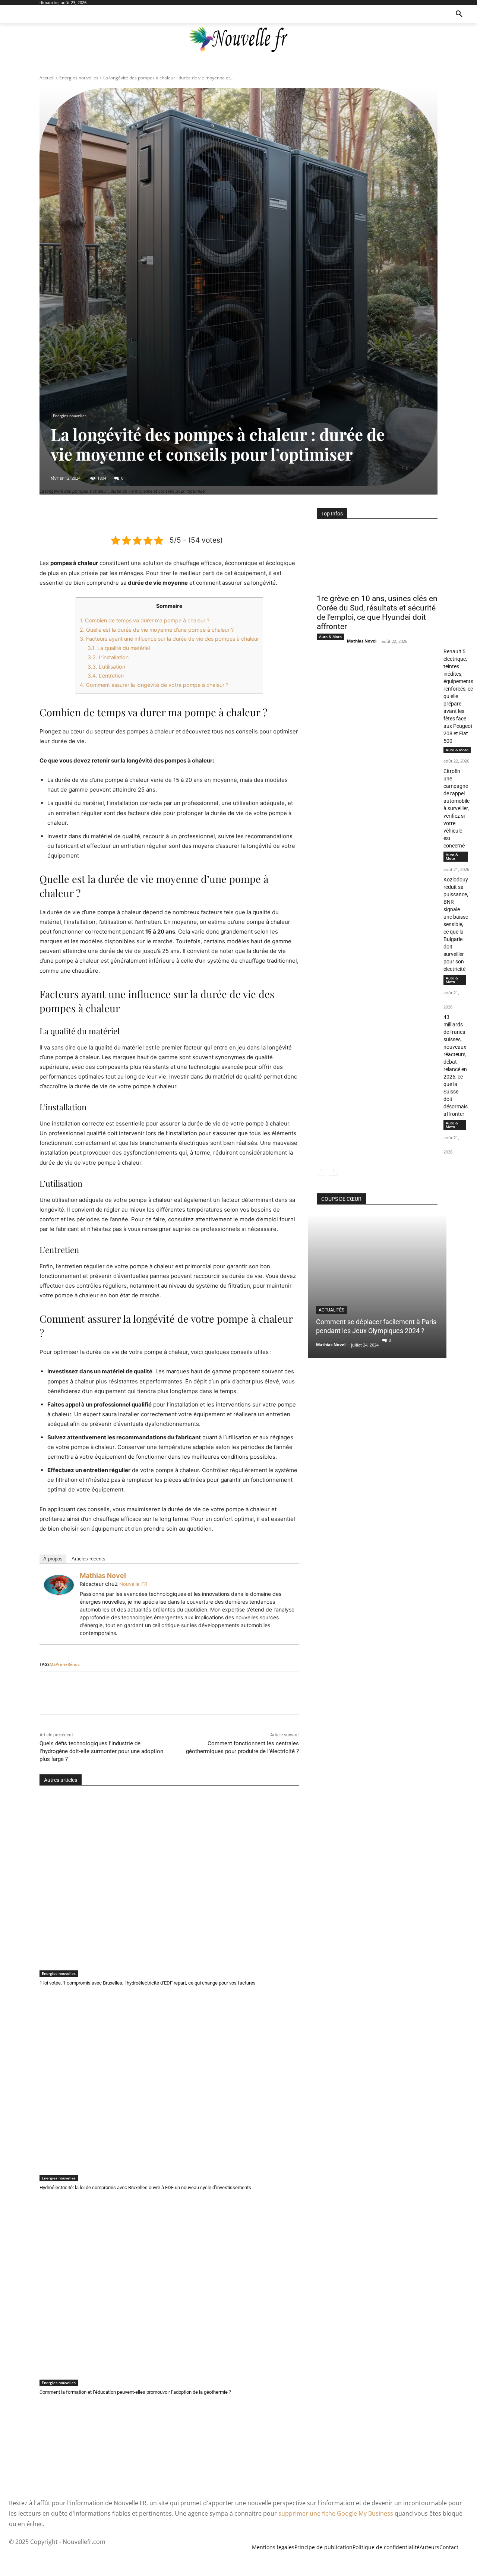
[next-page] (333, 1171)
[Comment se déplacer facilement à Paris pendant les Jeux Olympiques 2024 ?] (377, 1286)
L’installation (108, 657)
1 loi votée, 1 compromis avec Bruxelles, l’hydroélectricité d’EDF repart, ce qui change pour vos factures (148, 1983)
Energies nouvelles (79, 78)
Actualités (331, 1310)
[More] (203, 515)
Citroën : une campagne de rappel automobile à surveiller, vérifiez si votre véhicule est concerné (457, 808)
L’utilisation (106, 667)
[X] (152, 515)
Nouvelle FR (133, 1584)
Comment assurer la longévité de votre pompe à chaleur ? (154, 685)
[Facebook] (135, 515)
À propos (53, 1559)
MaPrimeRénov (65, 1664)
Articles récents (89, 1559)
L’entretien (106, 675)
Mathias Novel (103, 1576)
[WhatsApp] (186, 515)
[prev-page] (321, 1171)
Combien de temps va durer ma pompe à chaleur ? (145, 620)
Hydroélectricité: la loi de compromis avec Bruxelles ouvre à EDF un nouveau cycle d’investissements (145, 2187)
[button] (459, 14)
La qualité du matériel (119, 648)
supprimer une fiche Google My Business (336, 2513)
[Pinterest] (169, 515)
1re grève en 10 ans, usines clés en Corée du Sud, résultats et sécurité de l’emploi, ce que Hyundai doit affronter (377, 613)
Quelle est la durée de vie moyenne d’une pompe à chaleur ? (157, 630)
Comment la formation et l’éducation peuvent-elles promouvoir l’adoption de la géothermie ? (135, 2392)
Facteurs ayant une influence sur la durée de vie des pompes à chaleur (169, 639)
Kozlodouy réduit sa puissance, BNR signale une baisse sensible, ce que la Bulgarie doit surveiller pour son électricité (456, 924)
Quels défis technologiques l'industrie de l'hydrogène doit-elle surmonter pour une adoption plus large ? (101, 1751)
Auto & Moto (330, 637)
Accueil (47, 78)
